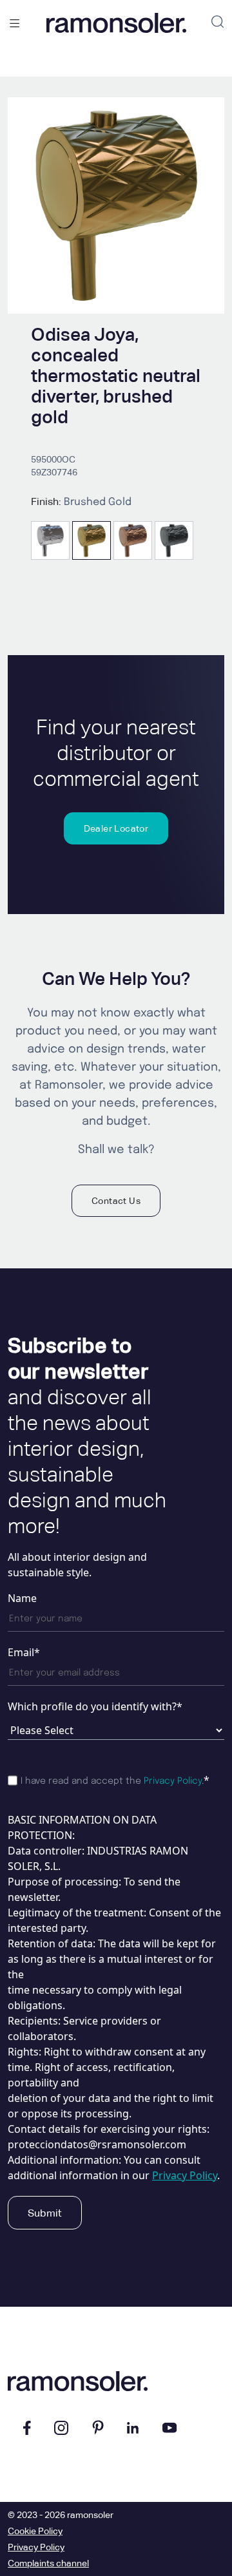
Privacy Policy (173, 1781)
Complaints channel (48, 2563)
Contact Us (116, 1201)
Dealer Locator (116, 828)
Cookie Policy (35, 2531)
